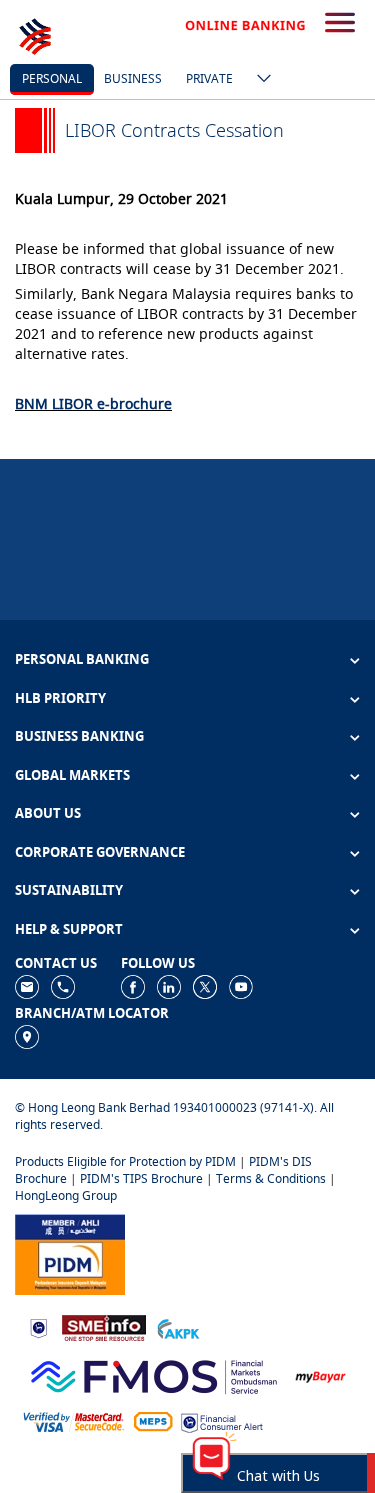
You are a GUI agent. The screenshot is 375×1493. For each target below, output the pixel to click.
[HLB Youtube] (241, 985)
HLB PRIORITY (60, 698)
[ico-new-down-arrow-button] (259, 80)
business (133, 78)
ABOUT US (48, 813)
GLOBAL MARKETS (72, 775)
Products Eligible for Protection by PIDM (125, 1161)
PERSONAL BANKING (82, 659)
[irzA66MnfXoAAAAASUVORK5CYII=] (63, 985)
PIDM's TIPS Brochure (141, 1178)
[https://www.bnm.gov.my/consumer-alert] (222, 1420)
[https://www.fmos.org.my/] (154, 1374)
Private (209, 78)
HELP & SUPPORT (69, 929)
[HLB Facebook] (133, 985)
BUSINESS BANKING (79, 736)
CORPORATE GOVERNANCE (100, 852)
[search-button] (340, 24)
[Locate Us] (27, 1035)
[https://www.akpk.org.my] (178, 1326)
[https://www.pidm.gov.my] (70, 1252)
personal (52, 78)
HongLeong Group (66, 1195)
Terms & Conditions (271, 1178)
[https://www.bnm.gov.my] (38, 1327)
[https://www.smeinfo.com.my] (104, 1326)
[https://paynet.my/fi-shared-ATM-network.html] (153, 1420)
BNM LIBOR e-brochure (93, 403)
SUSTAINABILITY (69, 890)
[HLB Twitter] (205, 985)
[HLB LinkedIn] (169, 985)
